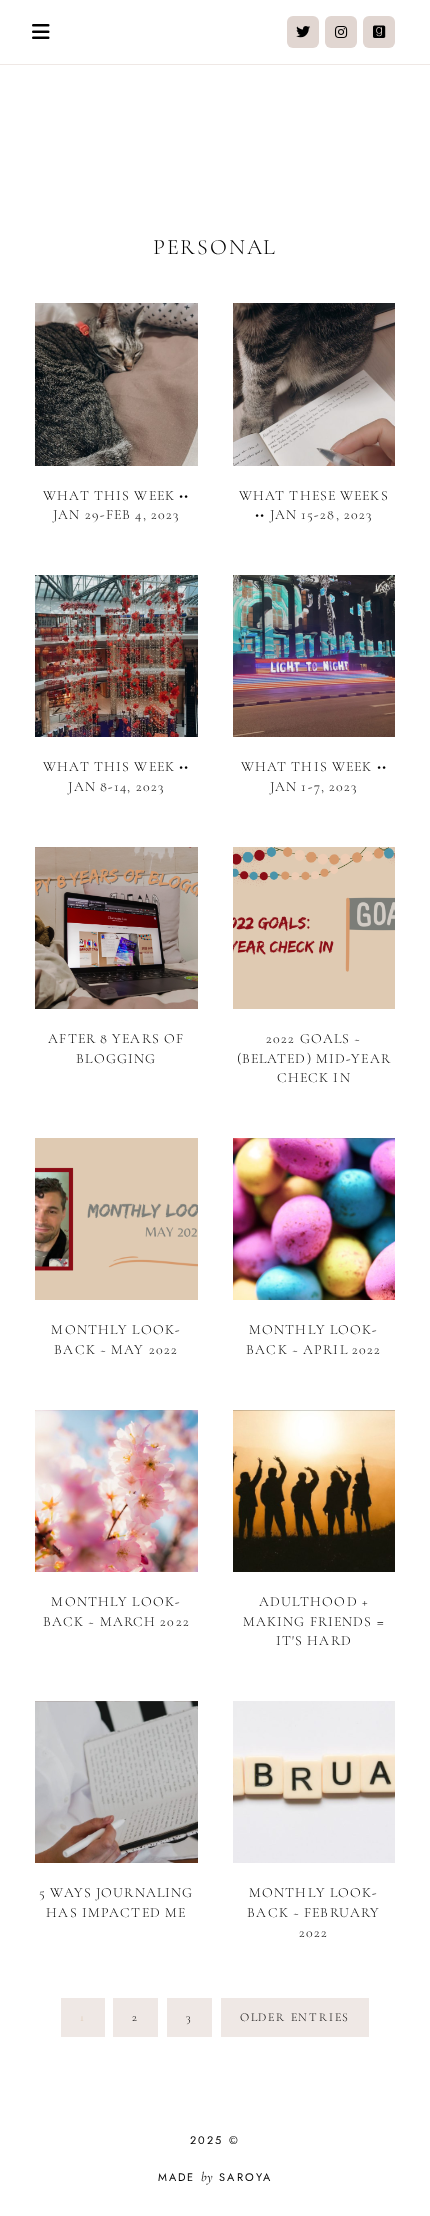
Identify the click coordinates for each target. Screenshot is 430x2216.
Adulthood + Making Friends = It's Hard (314, 1621)
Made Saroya (215, 2177)
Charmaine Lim (215, 138)
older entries (295, 2017)
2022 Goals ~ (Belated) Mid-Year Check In (314, 1058)
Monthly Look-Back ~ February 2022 (313, 1912)
